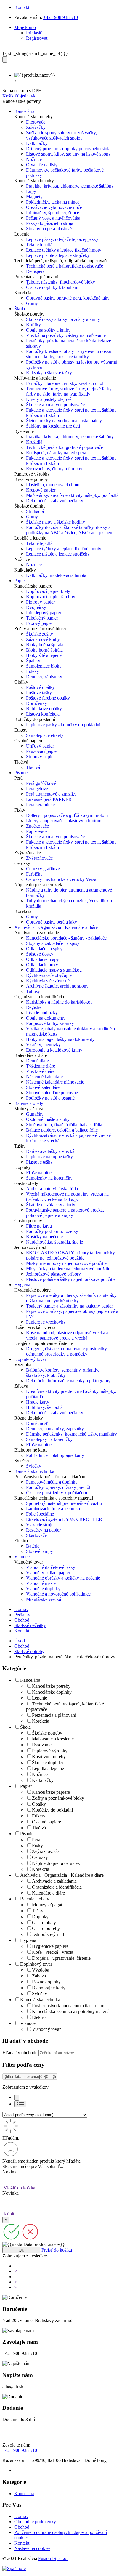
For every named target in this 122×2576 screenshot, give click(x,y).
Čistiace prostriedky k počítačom (57, 1493)
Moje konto (25, 27)
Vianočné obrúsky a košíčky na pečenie (63, 1578)
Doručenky (37, 703)
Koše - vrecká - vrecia (53, 1952)
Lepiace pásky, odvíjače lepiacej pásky (62, 239)
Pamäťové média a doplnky (52, 1482)
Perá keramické (40, 805)
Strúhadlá (35, 511)
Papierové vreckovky (46, 1322)
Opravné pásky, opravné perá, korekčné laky (68, 298)
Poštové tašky (39, 693)
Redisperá (35, 271)
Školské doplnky (48, 1763)
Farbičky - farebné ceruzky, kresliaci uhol (65, 383)
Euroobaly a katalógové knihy (54, 1050)
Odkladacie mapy (42, 959)
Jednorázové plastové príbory (53, 1274)
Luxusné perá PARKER (49, 799)
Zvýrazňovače (39, 858)
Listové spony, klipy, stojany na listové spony (68, 154)
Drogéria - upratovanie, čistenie (61, 1958)
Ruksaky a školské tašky (49, 373)
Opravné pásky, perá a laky (52, 922)
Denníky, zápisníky (44, 677)
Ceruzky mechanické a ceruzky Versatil (63, 879)
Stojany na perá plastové (49, 229)
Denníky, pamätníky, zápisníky (55, 1429)
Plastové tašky (39, 1162)
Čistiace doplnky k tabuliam (52, 287)
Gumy (32, 303)
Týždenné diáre (41, 1066)
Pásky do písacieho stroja (50, 223)
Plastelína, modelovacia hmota (54, 485)
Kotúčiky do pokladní (52, 1810)
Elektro (39, 2017)
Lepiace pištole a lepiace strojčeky (58, 255)
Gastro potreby (46, 1928)
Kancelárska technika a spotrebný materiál (71, 2011)
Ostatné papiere (46, 1822)
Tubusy (33, 991)
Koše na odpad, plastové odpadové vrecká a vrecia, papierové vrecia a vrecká (67, 1335)
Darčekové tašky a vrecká (50, 1151)
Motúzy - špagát (47, 1905)
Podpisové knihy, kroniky (50, 1023)
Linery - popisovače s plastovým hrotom (64, 821)
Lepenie (40, 1698)
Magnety (34, 197)
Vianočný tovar (46, 2029)
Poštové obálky (40, 687)
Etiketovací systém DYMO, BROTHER (64, 1519)
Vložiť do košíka (19, 2188)
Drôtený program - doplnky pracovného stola (68, 149)
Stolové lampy (40, 1551)
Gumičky (35, 1114)
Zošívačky (36, 127)
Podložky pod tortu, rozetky (52, 1231)
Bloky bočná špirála (45, 645)
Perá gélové (37, 789)
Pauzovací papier (42, 751)
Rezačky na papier (43, 1530)
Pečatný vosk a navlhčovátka (53, 218)
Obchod (22, 1620)
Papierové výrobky (50, 1751)
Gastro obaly (44, 1923)
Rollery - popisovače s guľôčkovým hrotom (67, 815)
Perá (36, 1840)
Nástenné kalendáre (44, 1077)
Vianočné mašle (41, 1583)
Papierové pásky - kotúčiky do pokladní (63, 725)
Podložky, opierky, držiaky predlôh (59, 1487)
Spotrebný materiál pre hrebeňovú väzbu (64, 1503)
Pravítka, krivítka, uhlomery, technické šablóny (70, 186)
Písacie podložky (42, 1013)
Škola (25, 1727)
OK (21, 2250)
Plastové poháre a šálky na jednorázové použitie (71, 1279)
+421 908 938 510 (61, 17)
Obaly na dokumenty (46, 1018)
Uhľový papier (40, 746)
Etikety (39, 1816)
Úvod (20, 1641)
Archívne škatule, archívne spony (57, 986)
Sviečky (34, 1466)
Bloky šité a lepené (44, 655)
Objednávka (26, 96)
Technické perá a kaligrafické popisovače (65, 266)
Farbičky (34, 874)
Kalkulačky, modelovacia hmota (56, 575)
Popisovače (37, 831)
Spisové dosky (40, 954)
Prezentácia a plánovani (54, 1715)
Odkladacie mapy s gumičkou (54, 970)
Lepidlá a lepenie (48, 1768)
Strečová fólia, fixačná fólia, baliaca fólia (64, 1125)
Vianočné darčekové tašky (51, 1567)
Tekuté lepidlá (39, 245)
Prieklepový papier (44, 613)
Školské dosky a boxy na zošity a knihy (63, 319)
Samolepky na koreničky (49, 1178)
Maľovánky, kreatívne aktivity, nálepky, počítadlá (72, 495)
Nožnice (34, 159)
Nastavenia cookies (32, 2548)
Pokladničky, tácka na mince (53, 202)
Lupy (31, 191)
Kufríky (33, 325)
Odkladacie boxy (42, 965)
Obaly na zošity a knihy (48, 330)
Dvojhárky (36, 607)
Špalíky (33, 661)
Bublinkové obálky (44, 709)
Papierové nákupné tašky (49, 1157)
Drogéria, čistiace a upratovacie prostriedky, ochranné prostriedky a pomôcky (67, 1351)
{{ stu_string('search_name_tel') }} (35, 53)
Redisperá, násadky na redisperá (56, 453)
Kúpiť (9, 2214)
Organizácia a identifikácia (57, 1887)
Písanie (27, 1834)
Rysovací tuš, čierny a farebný (54, 469)
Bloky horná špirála (44, 650)
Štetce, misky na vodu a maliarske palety (64, 421)
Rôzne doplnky (46, 1982)
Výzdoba (41, 1970)
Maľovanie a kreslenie (53, 1739)
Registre (34, 1007)
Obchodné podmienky (35, 2522)
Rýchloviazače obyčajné (49, 975)
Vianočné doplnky (43, 1589)
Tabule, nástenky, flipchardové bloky (61, 282)
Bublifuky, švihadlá (44, 1407)
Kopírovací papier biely (48, 591)
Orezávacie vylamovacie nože (54, 207)
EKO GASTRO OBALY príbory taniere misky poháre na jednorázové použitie (70, 1255)
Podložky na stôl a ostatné (50, 1098)
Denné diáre (37, 1061)
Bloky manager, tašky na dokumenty (60, 1039)
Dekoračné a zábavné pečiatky (55, 501)
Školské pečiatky (30, 1625)
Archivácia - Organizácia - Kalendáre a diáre (62, 1875)
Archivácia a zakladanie (54, 1881)
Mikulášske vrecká (44, 1599)
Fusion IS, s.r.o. (53, 2558)
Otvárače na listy (42, 165)
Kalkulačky (37, 143)
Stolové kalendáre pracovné (52, 1093)
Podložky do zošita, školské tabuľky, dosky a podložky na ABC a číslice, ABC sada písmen (69, 530)
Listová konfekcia (43, 714)
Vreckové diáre (40, 1071)
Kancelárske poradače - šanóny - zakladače (66, 938)
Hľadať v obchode (20, 2053)
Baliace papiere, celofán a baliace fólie (62, 1130)
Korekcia (41, 1721)
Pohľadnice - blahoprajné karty (55, 1455)
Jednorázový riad (48, 1934)
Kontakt (22, 7)
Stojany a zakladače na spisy (53, 943)
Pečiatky (22, 1615)
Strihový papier (40, 757)
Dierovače (36, 122)
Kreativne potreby (49, 1757)
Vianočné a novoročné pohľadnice (58, 1594)
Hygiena (28, 1940)
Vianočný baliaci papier (48, 1573)
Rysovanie (42, 1745)
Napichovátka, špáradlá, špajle (54, 1242)
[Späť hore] (14, 2568)
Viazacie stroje (40, 1525)
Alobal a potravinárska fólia (52, 1189)
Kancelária (30, 1680)
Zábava (39, 1976)
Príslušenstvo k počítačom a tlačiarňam (68, 2005)
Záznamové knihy (43, 639)
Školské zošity (40, 634)
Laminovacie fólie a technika (53, 1509)
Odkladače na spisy (44, 949)
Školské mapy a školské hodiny (56, 522)
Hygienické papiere (50, 1946)
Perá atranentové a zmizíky (51, 794)
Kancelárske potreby (51, 1686)
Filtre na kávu (39, 1226)
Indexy (33, 671)
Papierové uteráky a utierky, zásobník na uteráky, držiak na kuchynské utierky (72, 1298)
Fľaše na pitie (39, 1173)
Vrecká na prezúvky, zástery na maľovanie (66, 335)
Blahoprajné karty (49, 1988)
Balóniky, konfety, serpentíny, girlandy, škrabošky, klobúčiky (63, 1373)
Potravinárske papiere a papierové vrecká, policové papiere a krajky (65, 1213)
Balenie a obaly (35, 1899)
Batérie (33, 1546)
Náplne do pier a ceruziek (56, 1863)
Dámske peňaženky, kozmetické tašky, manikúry (72, 1434)
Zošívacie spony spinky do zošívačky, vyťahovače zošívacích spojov (61, 135)
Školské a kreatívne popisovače (55, 405)
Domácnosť (37, 1423)
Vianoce (28, 2023)
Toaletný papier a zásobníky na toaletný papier (69, 1306)
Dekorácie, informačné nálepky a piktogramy (68, 1381)
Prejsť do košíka (57, 2250)
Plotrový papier (40, 602)
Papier (26, 1786)
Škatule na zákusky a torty (51, 1205)
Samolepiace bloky (44, 666)
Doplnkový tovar (36, 1964)
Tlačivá (33, 767)
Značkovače (37, 826)
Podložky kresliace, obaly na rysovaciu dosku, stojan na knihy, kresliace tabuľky (69, 354)
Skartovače (36, 1535)
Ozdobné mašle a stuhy (48, 1119)
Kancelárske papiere (51, 1792)
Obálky (39, 1804)
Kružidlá (34, 442)
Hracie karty (38, 1402)
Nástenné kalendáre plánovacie (55, 1082)
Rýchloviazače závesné (48, 981)
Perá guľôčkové (41, 783)
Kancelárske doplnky (52, 1692)
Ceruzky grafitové (43, 869)
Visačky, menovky (43, 1045)
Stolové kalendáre (43, 1087)
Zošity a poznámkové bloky (58, 1798)
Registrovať (37, 38)
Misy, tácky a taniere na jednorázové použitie (68, 1269)
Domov (21, 1609)
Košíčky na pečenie (44, 1237)
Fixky (37, 1845)
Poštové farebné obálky (48, 698)
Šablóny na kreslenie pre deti (53, 426)
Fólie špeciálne (40, 1514)
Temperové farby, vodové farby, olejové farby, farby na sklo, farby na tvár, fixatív (69, 391)
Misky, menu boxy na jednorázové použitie (66, 1263)
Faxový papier (40, 623)
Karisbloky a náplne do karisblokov (59, 1002)
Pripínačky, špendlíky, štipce (53, 213)
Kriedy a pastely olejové (49, 399)
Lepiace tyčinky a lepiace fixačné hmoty (64, 250)
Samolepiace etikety (45, 735)
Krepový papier (41, 490)
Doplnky (40, 1917)
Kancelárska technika (40, 2000)
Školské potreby (29, 1651)
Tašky (38, 1911)
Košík (8, 96)
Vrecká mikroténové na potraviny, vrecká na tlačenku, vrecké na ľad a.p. (67, 1197)
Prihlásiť (34, 33)
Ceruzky (40, 1857)
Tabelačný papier (42, 618)
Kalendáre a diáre (48, 1893)
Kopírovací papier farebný (51, 597)
